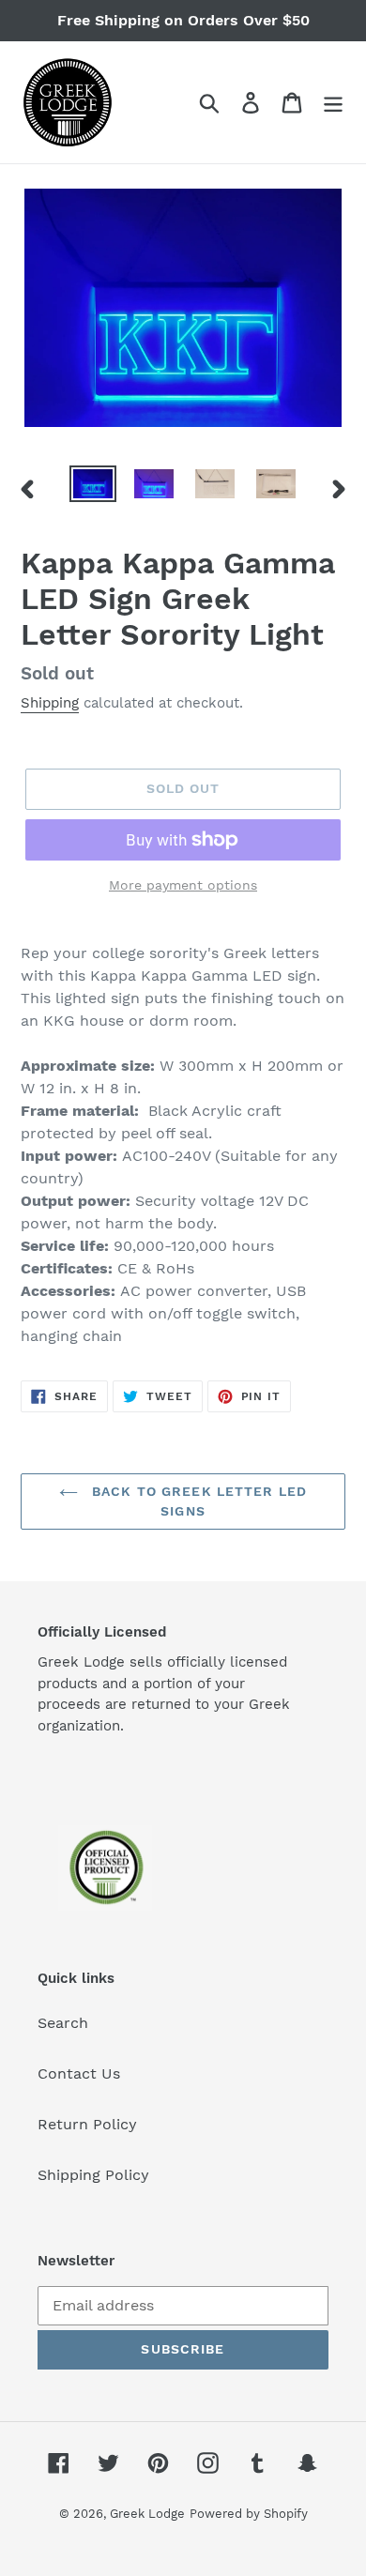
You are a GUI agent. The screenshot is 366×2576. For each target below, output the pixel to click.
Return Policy (87, 2124)
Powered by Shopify (249, 2514)
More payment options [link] (183, 885)
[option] (93, 486)
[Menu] (333, 103)
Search (63, 2023)
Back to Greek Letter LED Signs (197, 1501)
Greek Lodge (147, 2514)
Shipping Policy (93, 2175)
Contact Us (79, 2073)
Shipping (50, 703)
